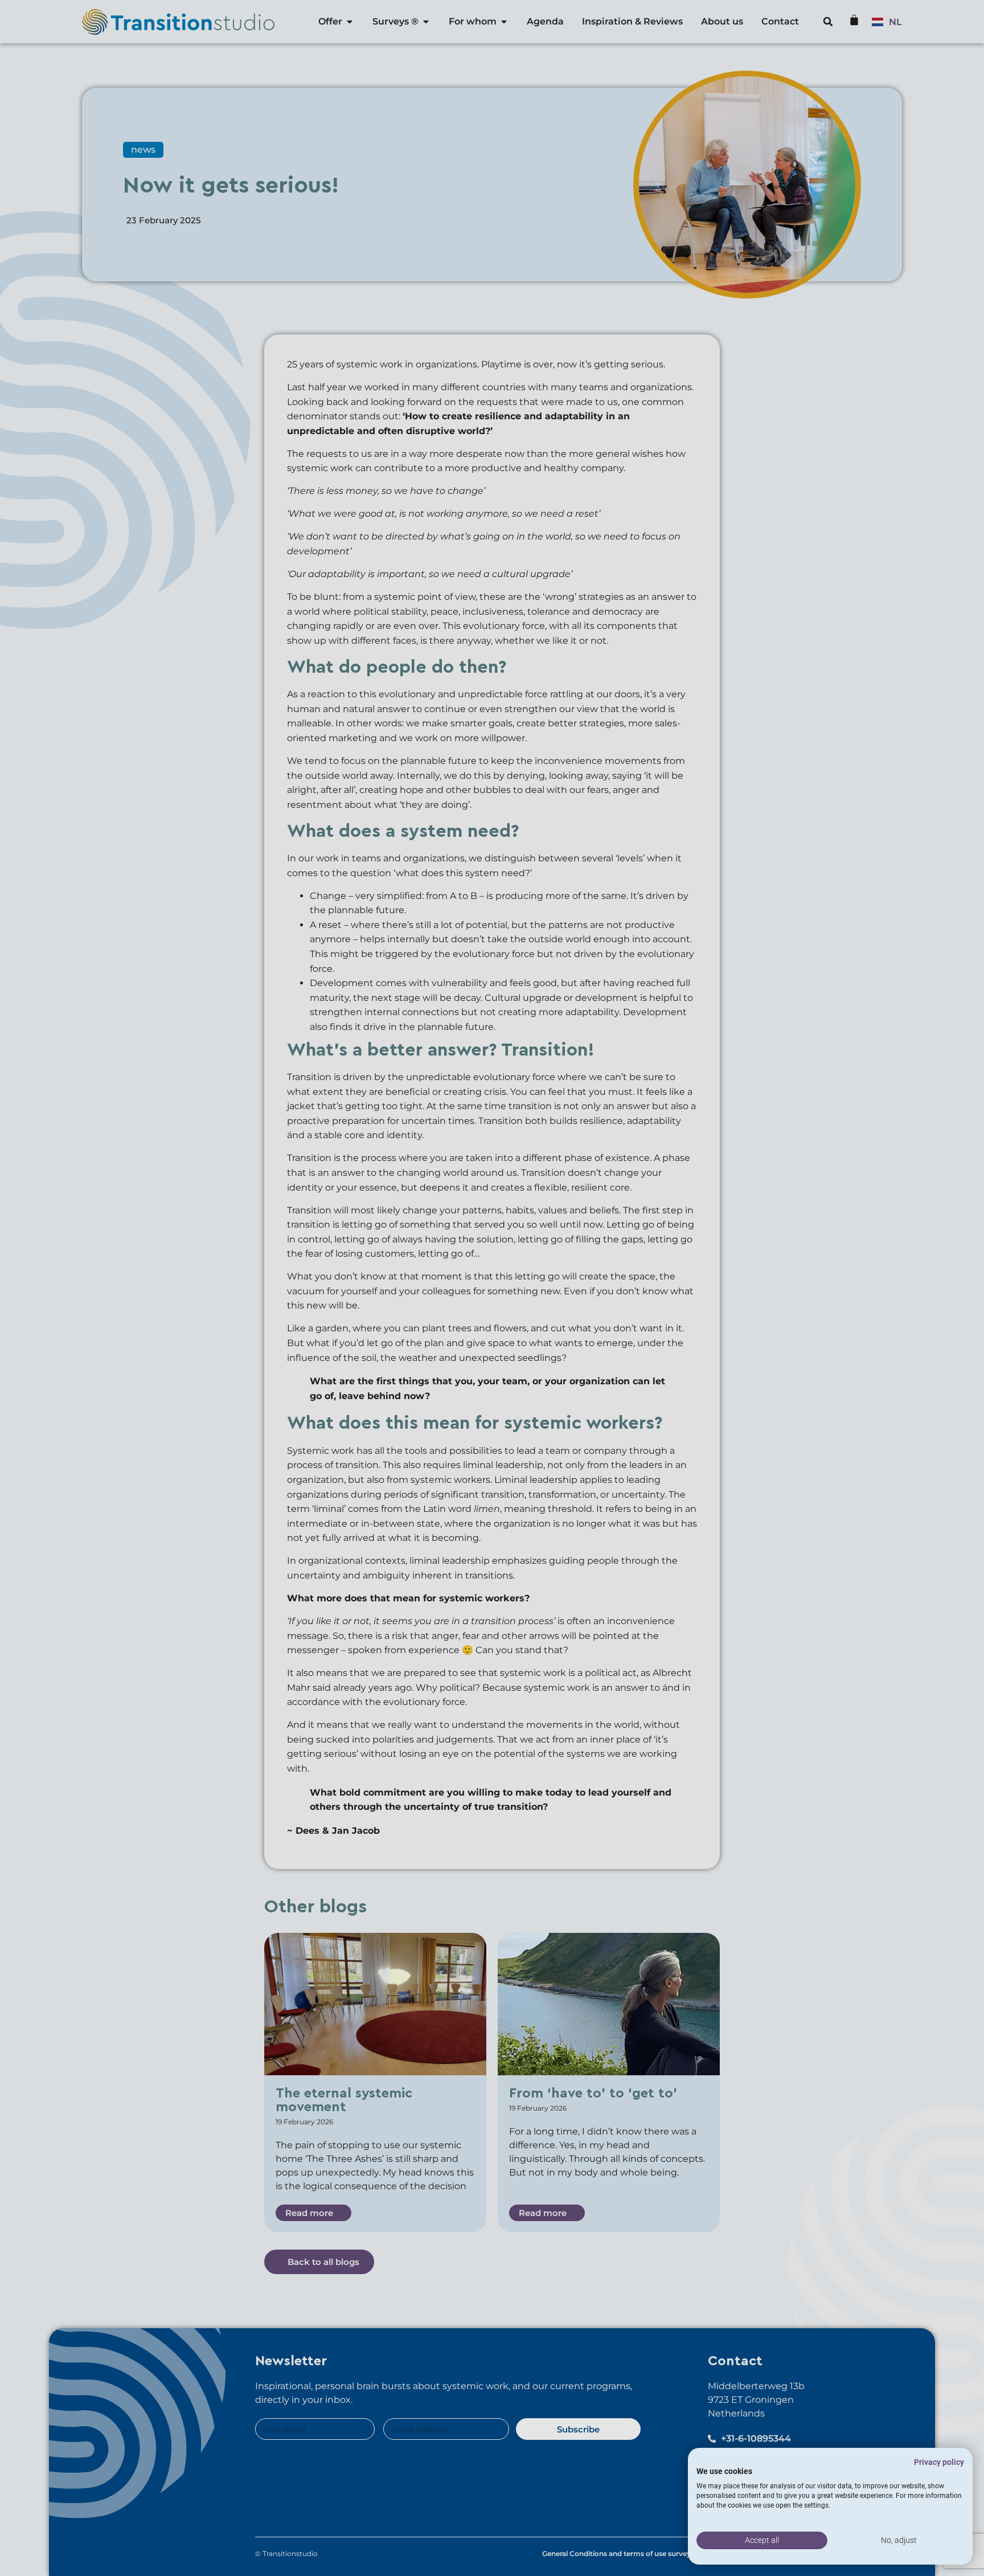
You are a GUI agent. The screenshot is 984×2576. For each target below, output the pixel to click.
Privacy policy (939, 2462)
